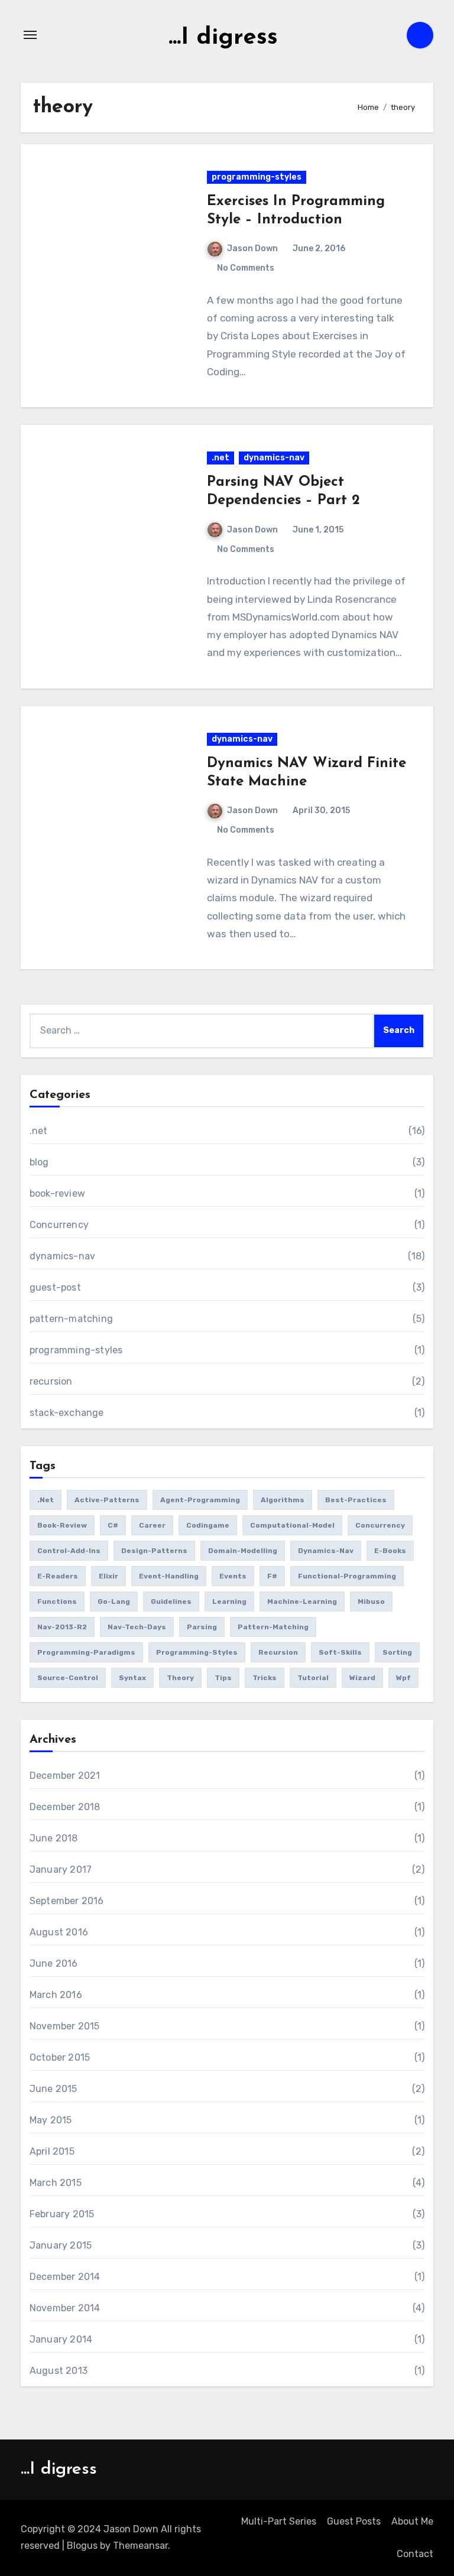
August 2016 (59, 1932)
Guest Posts (354, 2521)
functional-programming (347, 1576)
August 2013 (59, 2371)
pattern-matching (71, 1319)
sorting (397, 1652)
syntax (132, 1678)
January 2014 (61, 2339)
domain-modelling (243, 1551)
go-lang (114, 1602)
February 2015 (62, 2214)
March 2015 (56, 2183)
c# (113, 1525)
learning (229, 1602)
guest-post (55, 1287)
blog (39, 1162)
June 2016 (54, 1963)
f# (272, 1576)
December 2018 (65, 1807)
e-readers (58, 1576)
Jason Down (252, 248)
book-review (57, 1193)
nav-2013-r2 (62, 1627)
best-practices (356, 1500)
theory (180, 1678)
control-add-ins (69, 1551)
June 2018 (54, 1838)
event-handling (169, 1576)
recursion (51, 1381)
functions (57, 1602)
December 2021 (65, 1776)
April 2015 (52, 2151)
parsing (202, 1627)
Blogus (82, 2546)
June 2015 (53, 2089)
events (233, 1576)
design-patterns (154, 1551)
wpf (403, 1678)
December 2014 (65, 2277)
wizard (362, 1678)
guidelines (171, 1602)
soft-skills (340, 1652)
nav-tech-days (137, 1627)
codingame (208, 1525)
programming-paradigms (86, 1652)
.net (220, 458)
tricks (265, 1678)
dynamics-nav (274, 458)
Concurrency (59, 1225)
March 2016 (56, 1995)
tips (223, 1678)
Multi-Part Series (279, 2521)
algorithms (283, 1500)
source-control (68, 1678)
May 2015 (51, 2120)
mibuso (371, 1602)
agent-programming (200, 1500)
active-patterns (107, 1500)
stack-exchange (67, 1413)
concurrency (380, 1525)
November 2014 (65, 2308)
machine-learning (302, 1602)
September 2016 (67, 1901)
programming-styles (257, 177)
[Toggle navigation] (30, 35)
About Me (412, 2521)
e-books (390, 1551)
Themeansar (140, 2546)
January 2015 (61, 2245)
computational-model (292, 1525)
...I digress (223, 38)
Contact (415, 2554)
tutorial (313, 1678)
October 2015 (60, 2057)
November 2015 (65, 2026)
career (152, 1525)
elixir (108, 1576)
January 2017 (61, 1870)
